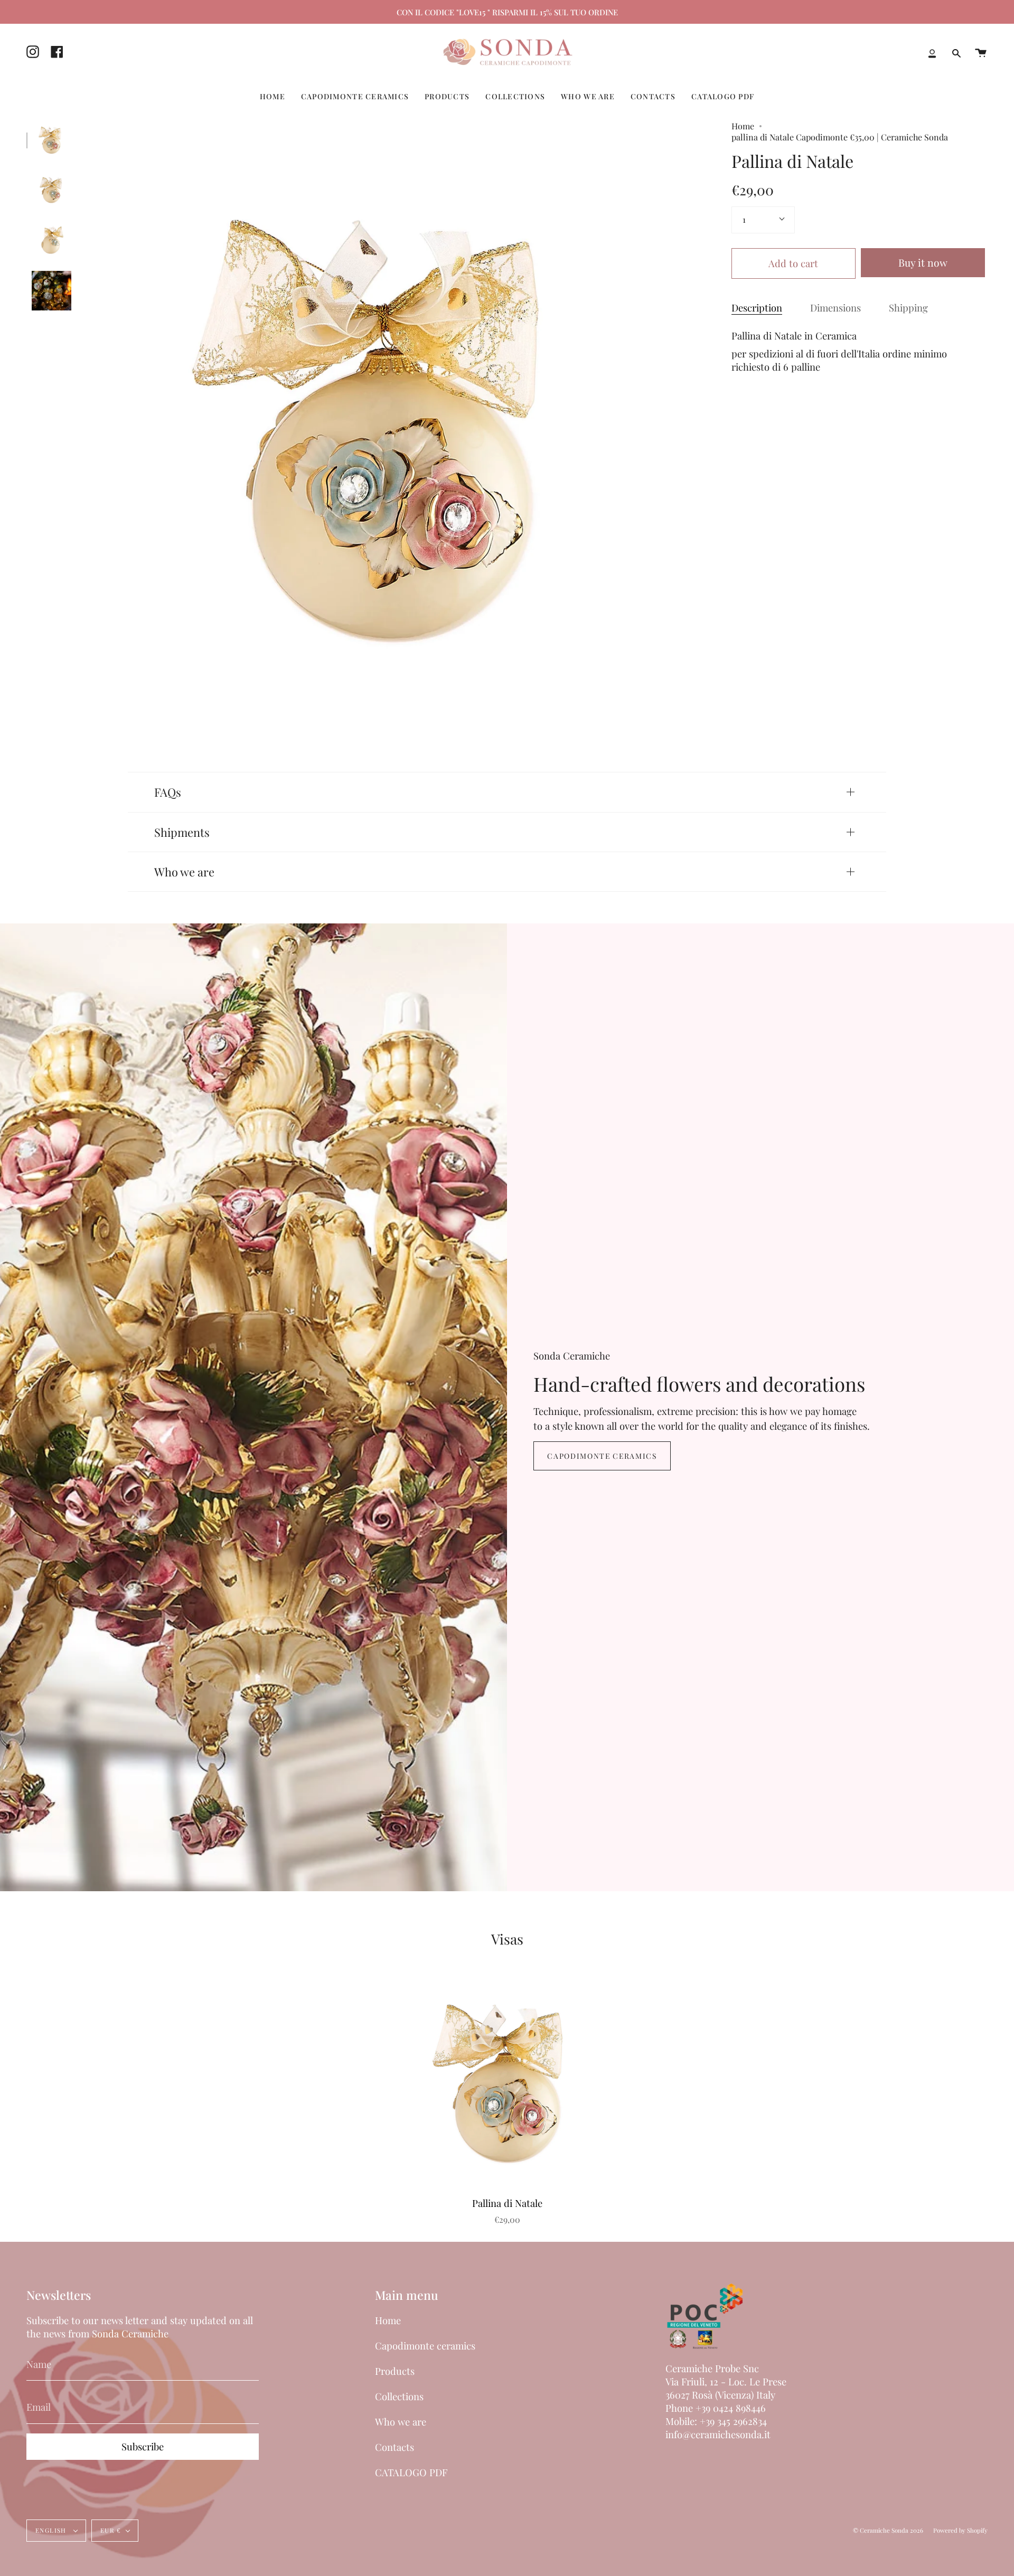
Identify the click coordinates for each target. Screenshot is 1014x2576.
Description (757, 308)
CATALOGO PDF (411, 2472)
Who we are (184, 871)
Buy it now (923, 262)
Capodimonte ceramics (602, 1456)
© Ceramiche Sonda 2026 (888, 2530)
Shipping (908, 308)
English (52, 2530)
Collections (399, 2396)
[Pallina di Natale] (51, 140)
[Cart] (981, 53)
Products (395, 2371)
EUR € (111, 2530)
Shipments (182, 832)
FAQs (168, 792)
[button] (273, 96)
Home (743, 126)
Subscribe (143, 2446)
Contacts (395, 2447)
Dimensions (835, 308)
